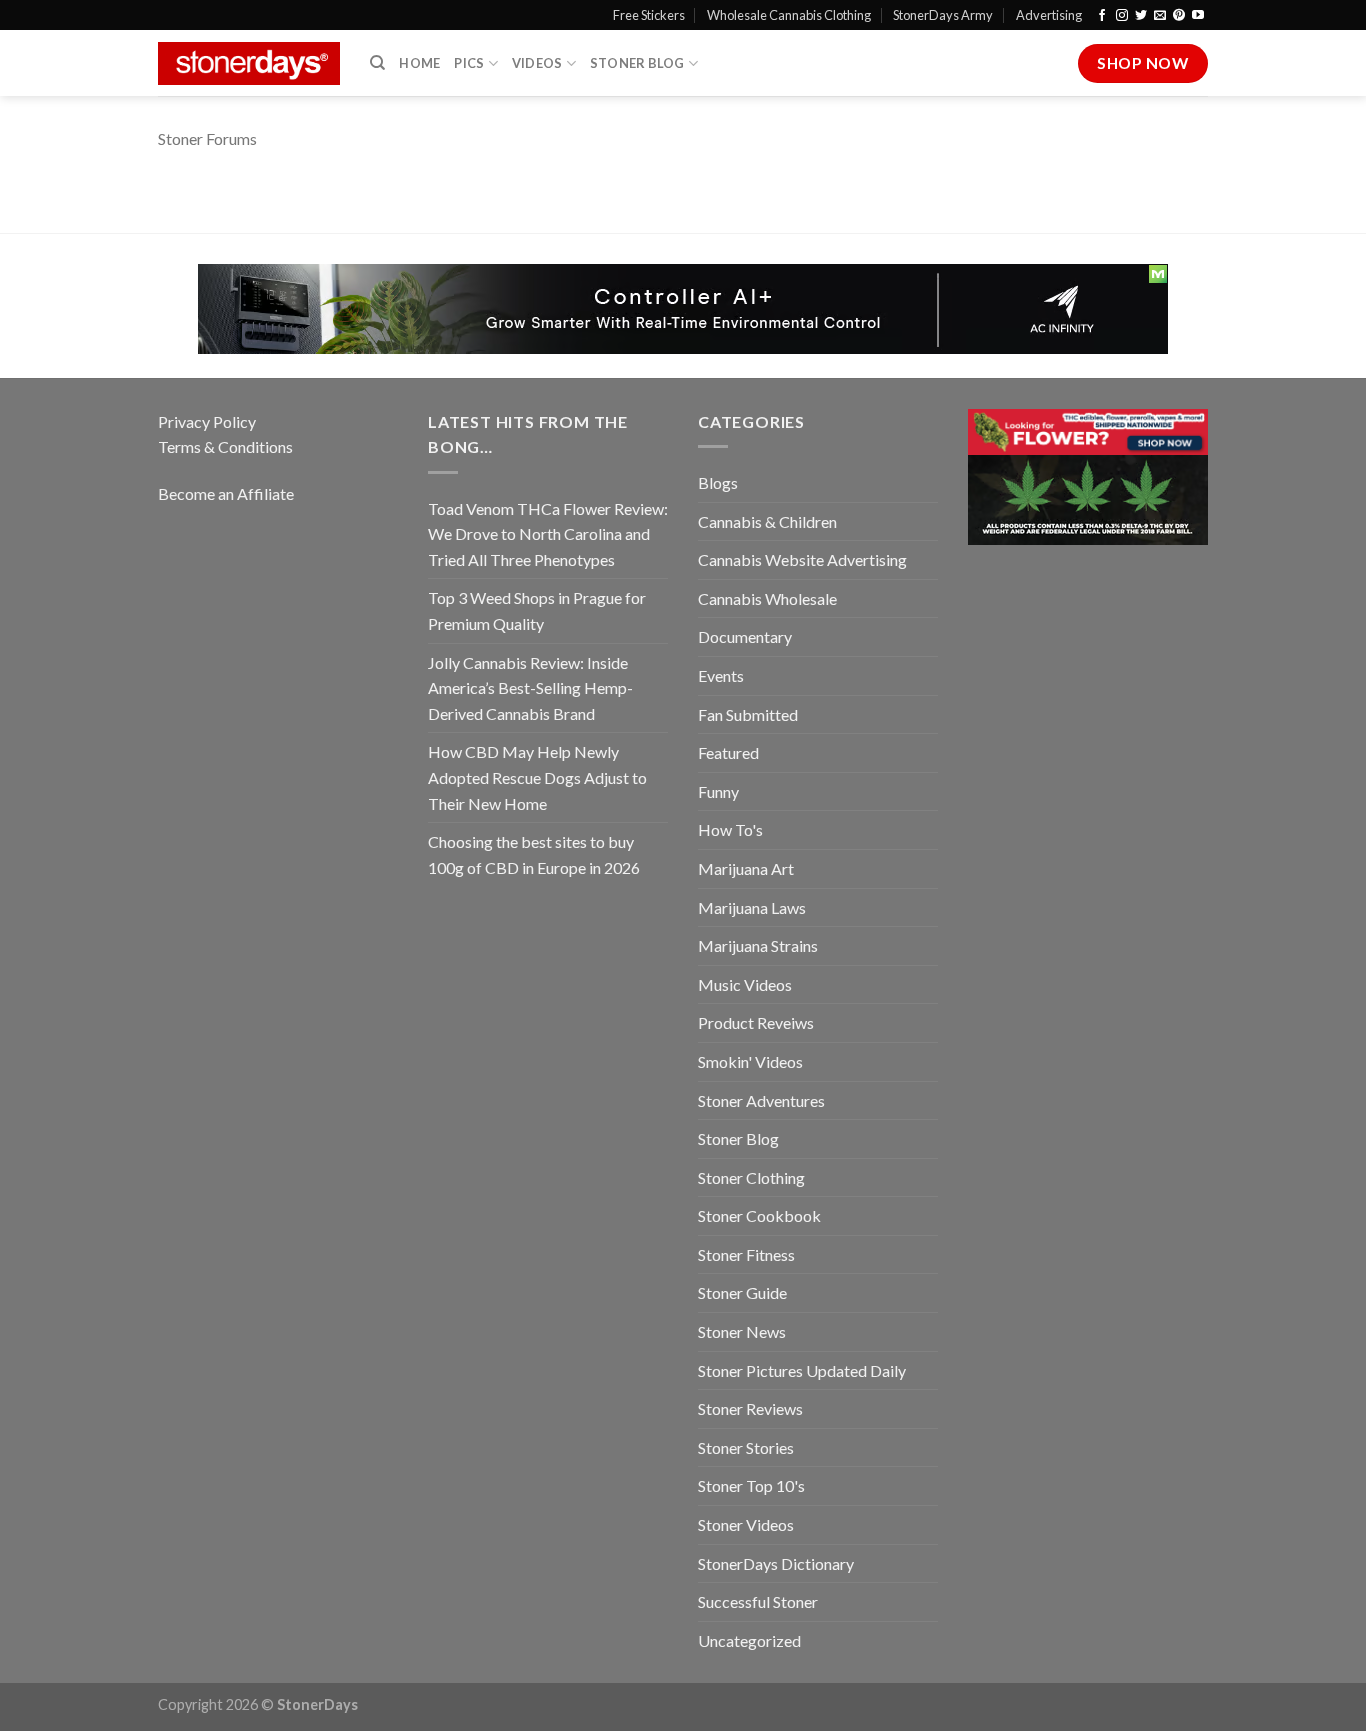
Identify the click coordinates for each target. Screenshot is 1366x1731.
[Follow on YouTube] (1198, 16)
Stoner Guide (742, 1292)
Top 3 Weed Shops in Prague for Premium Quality (537, 610)
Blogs (718, 482)
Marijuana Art (746, 868)
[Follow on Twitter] (1141, 16)
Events (721, 675)
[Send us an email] (1160, 16)
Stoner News (742, 1331)
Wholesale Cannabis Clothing (789, 15)
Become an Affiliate (226, 493)
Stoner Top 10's (751, 1485)
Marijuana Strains (758, 945)
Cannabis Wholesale (767, 598)
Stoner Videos (746, 1524)
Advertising (1049, 15)
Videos (537, 63)
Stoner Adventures (761, 1100)
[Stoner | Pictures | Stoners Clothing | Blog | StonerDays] (249, 64)
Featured (728, 752)
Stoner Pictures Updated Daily (802, 1370)
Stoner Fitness (746, 1254)
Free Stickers (649, 15)
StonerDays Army (943, 15)
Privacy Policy (207, 421)
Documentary (745, 636)
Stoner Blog (637, 63)
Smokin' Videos (750, 1061)
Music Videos (745, 984)
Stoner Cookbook (759, 1215)
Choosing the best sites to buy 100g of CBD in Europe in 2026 (534, 854)
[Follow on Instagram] (1122, 16)
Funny (718, 791)
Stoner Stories (746, 1447)
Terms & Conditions (225, 446)
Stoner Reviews (750, 1408)
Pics (469, 63)
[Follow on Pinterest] (1179, 16)
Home (419, 63)
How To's (730, 829)
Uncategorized (749, 1640)
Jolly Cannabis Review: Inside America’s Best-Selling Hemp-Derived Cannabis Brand (530, 688)
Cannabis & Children (767, 521)
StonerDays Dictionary (776, 1563)
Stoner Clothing (751, 1177)
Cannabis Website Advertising (802, 559)
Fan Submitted (748, 714)
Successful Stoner (758, 1601)
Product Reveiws (756, 1022)
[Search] (377, 63)
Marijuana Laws (752, 907)
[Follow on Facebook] (1102, 16)
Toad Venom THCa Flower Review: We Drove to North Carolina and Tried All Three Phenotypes (548, 534)
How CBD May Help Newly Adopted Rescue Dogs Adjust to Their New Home (537, 777)
